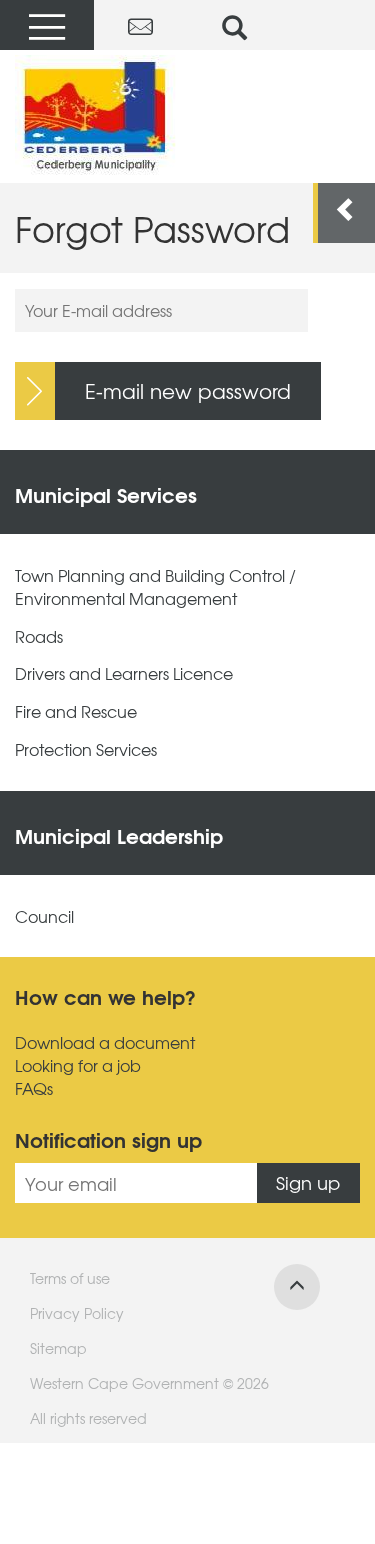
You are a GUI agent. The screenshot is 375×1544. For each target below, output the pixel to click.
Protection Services (86, 749)
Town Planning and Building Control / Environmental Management (155, 587)
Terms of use (70, 1278)
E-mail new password (188, 390)
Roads (39, 636)
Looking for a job (78, 1065)
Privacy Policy (77, 1313)
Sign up (308, 1182)
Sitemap (58, 1348)
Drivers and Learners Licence (124, 673)
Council (44, 916)
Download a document (105, 1042)
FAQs (34, 1088)
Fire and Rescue (76, 711)
